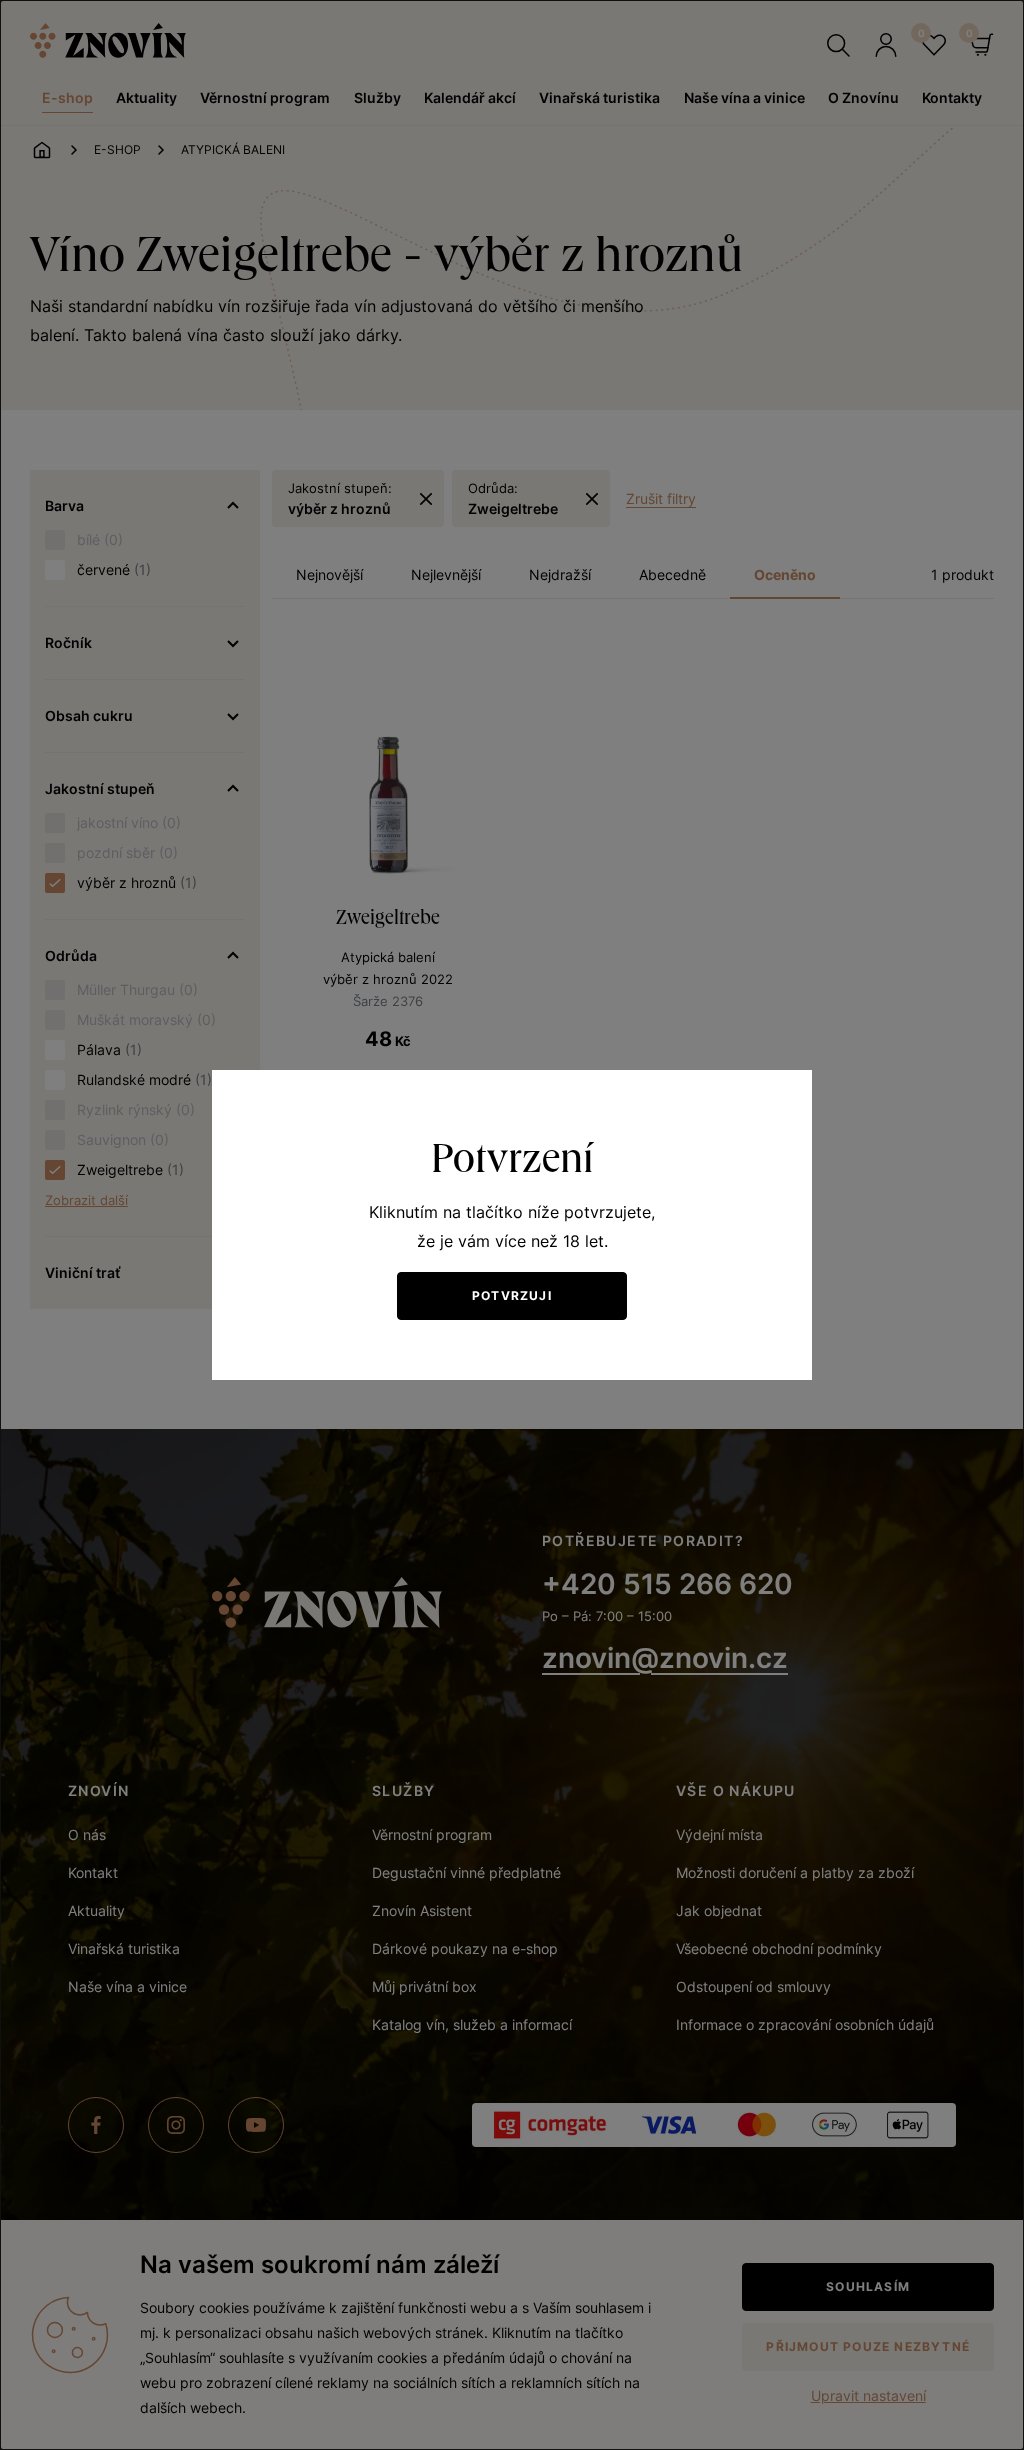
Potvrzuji (512, 1295)
